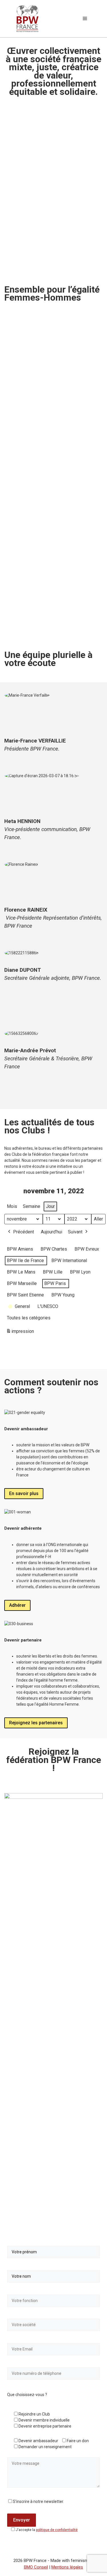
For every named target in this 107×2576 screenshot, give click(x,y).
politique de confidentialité (57, 2530)
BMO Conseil (36, 2567)
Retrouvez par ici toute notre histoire (48, 464)
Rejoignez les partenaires (36, 1723)
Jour (50, 1206)
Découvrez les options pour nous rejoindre (44, 623)
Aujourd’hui (52, 1232)
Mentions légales (67, 2567)
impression (20, 1333)
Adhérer (17, 1605)
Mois (12, 1206)
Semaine (32, 1206)
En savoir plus (24, 1493)
